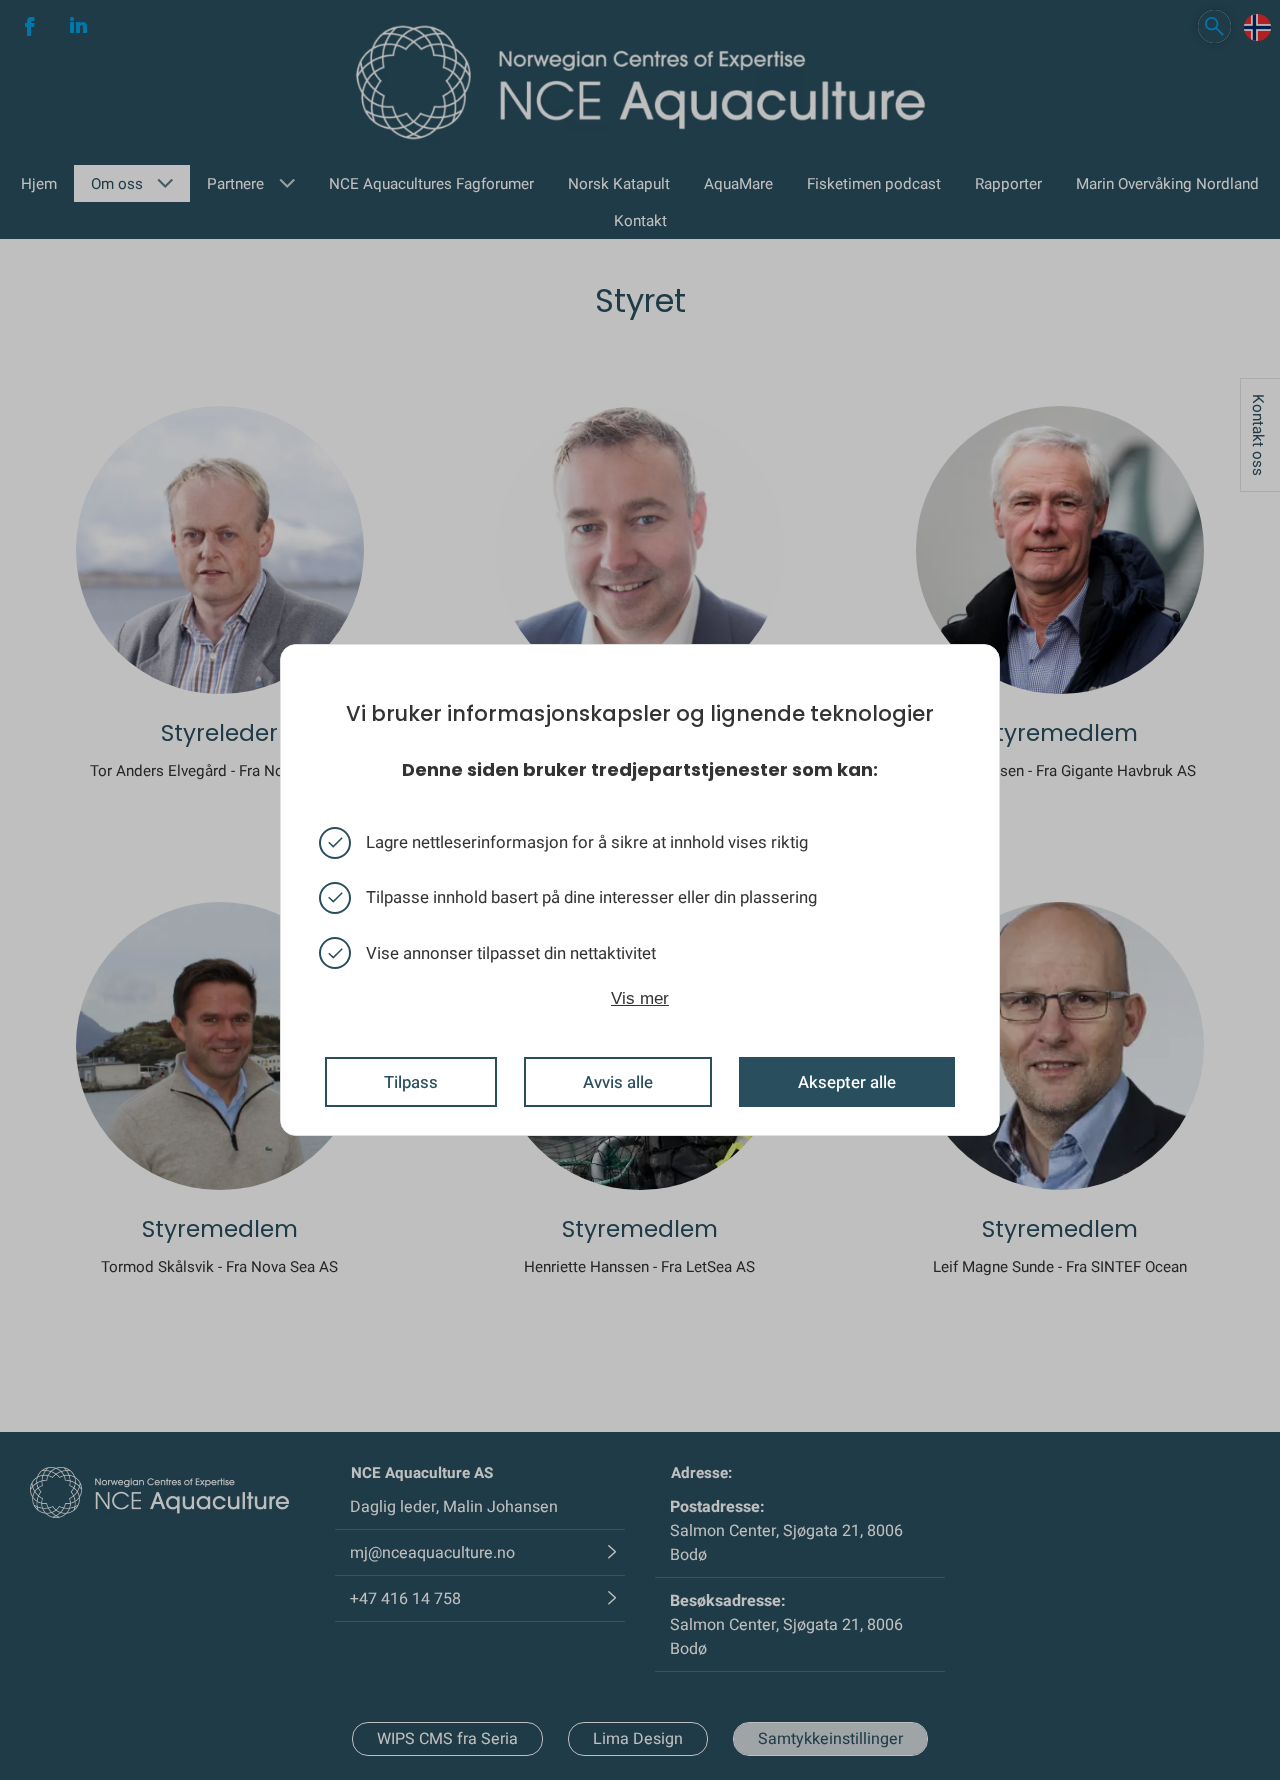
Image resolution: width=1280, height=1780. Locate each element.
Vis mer (640, 998)
